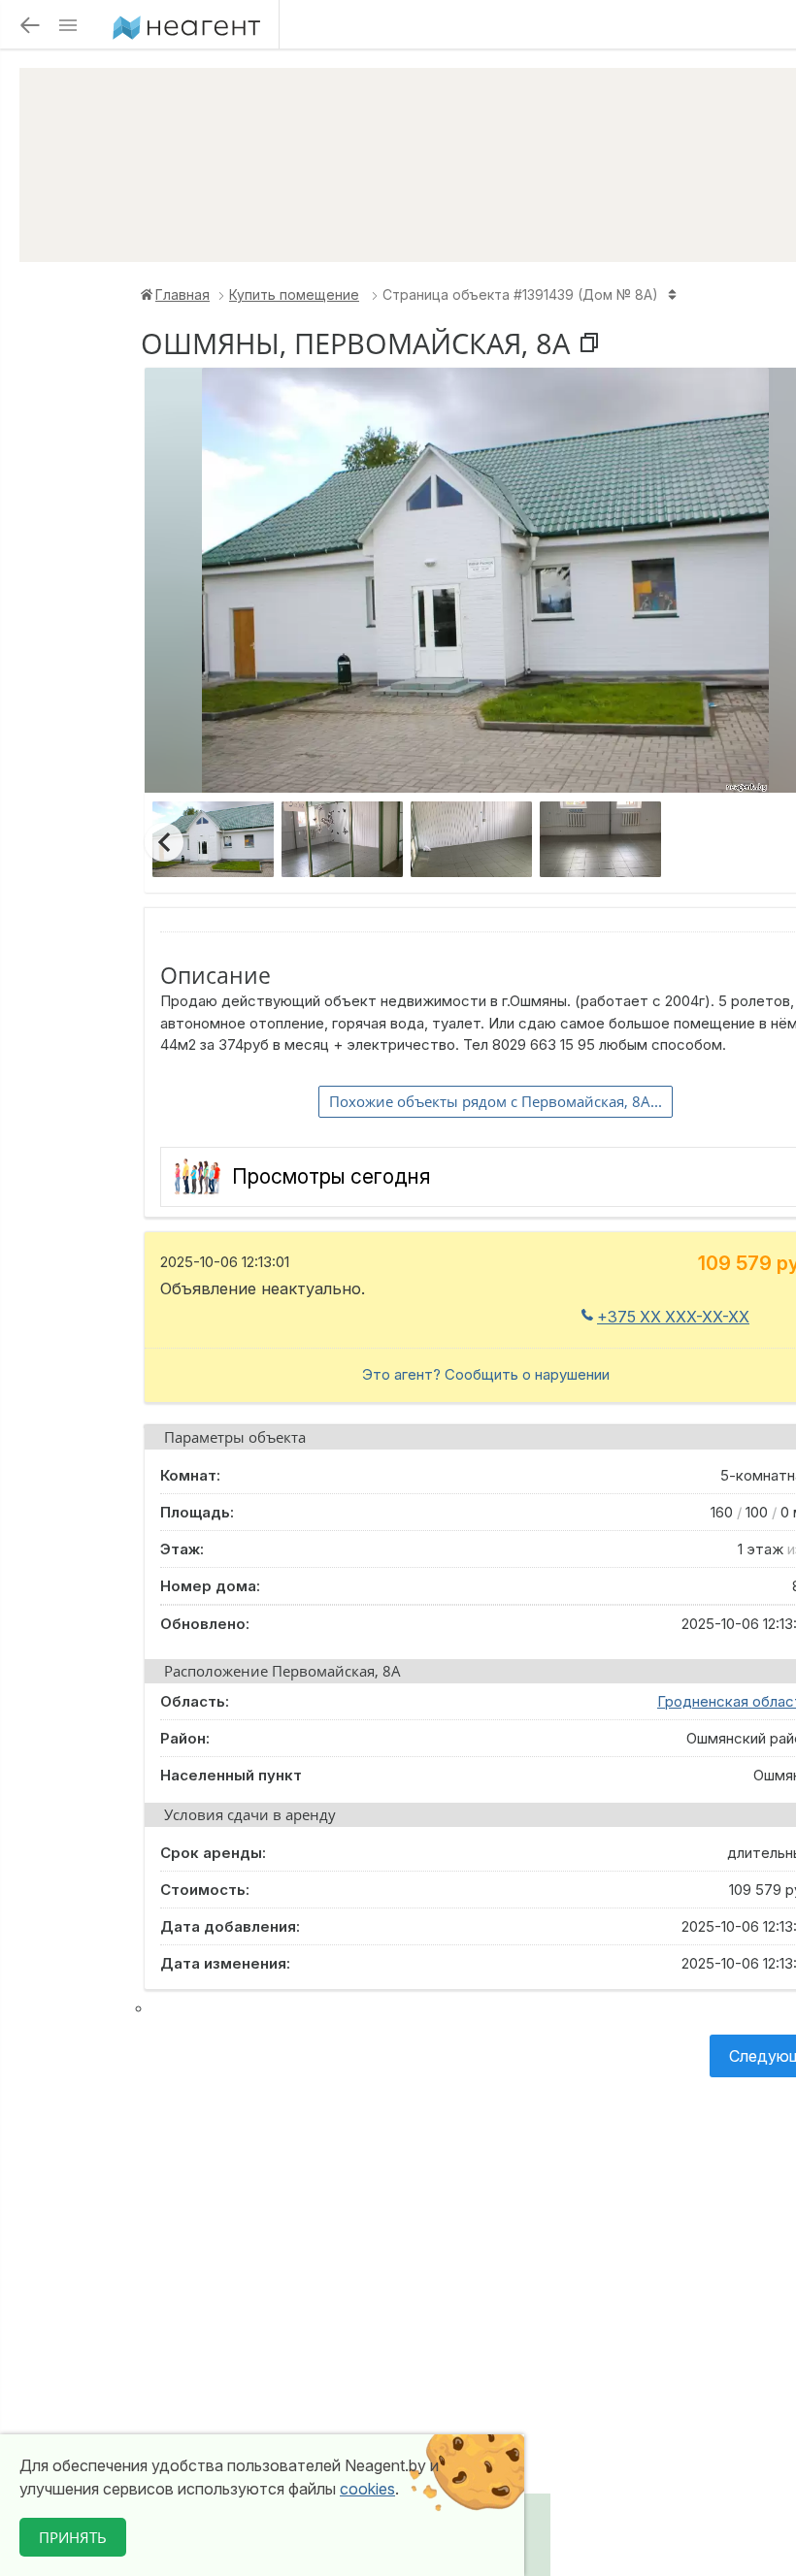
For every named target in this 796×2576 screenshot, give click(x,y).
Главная (182, 294)
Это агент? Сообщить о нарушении (486, 1374)
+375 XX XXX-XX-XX (673, 1317)
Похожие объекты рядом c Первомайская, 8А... (496, 1101)
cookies (367, 2489)
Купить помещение (294, 294)
